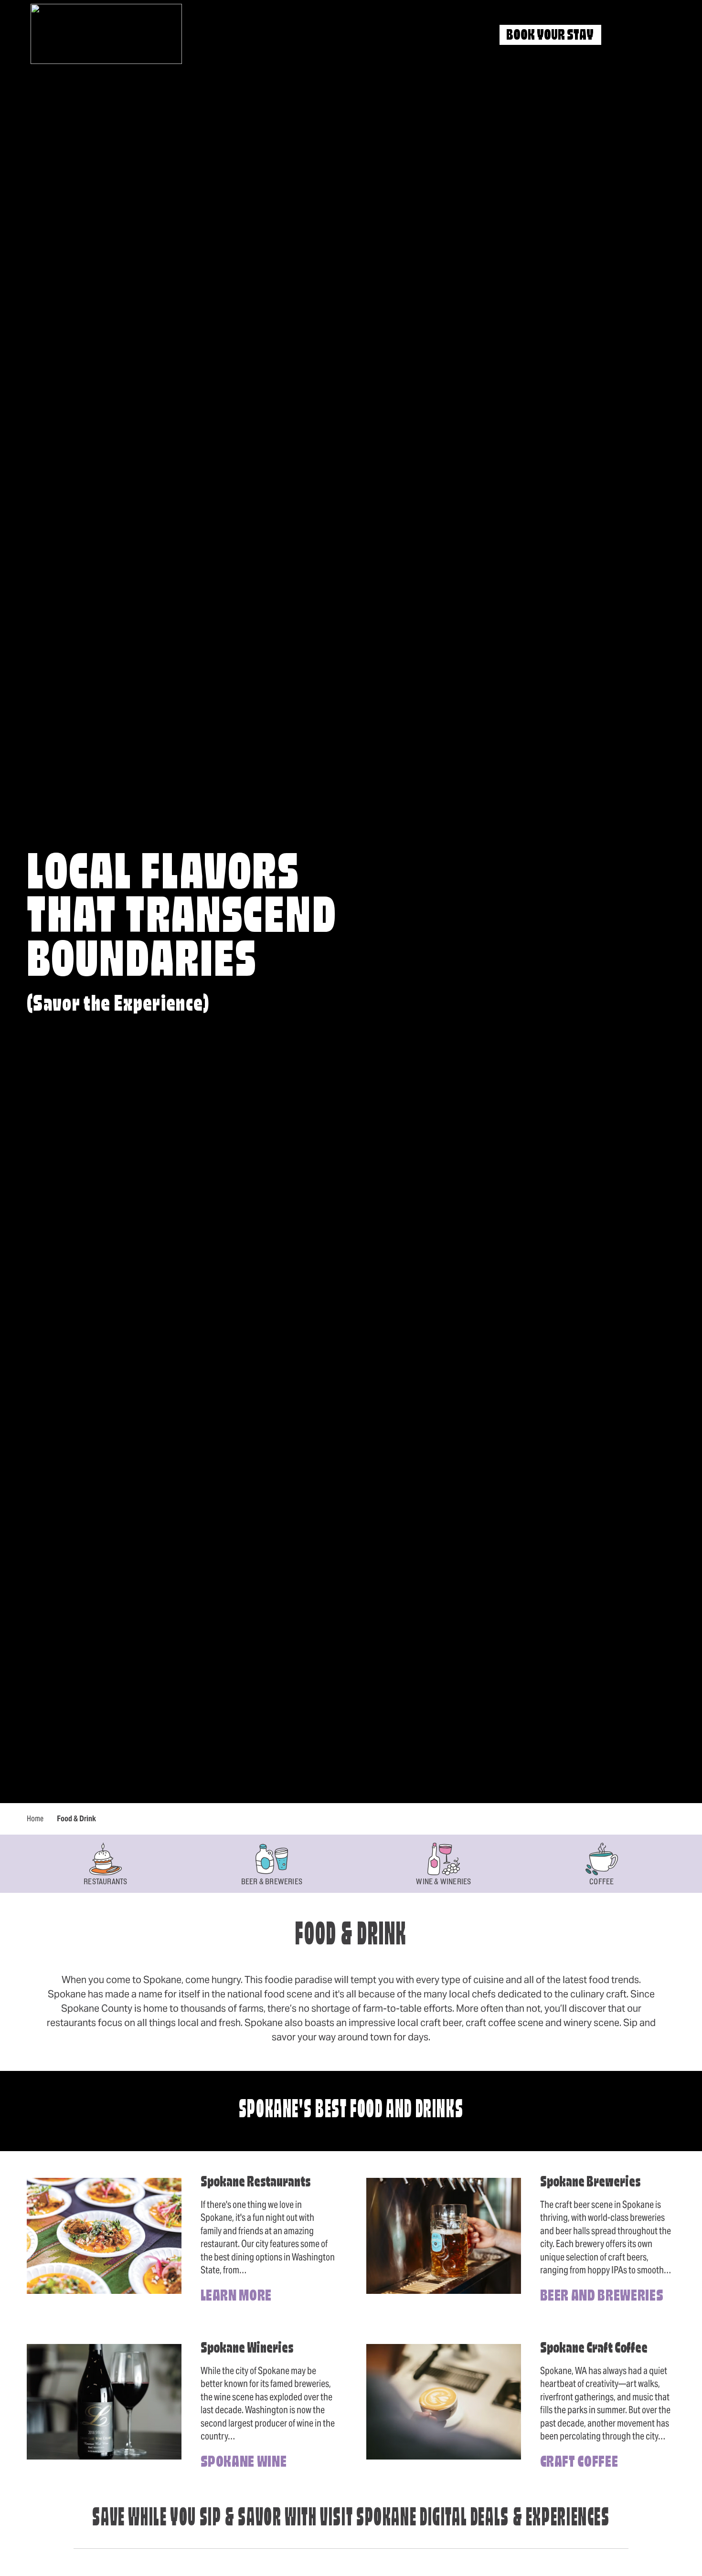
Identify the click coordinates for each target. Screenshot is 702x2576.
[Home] (106, 34)
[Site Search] (625, 36)
